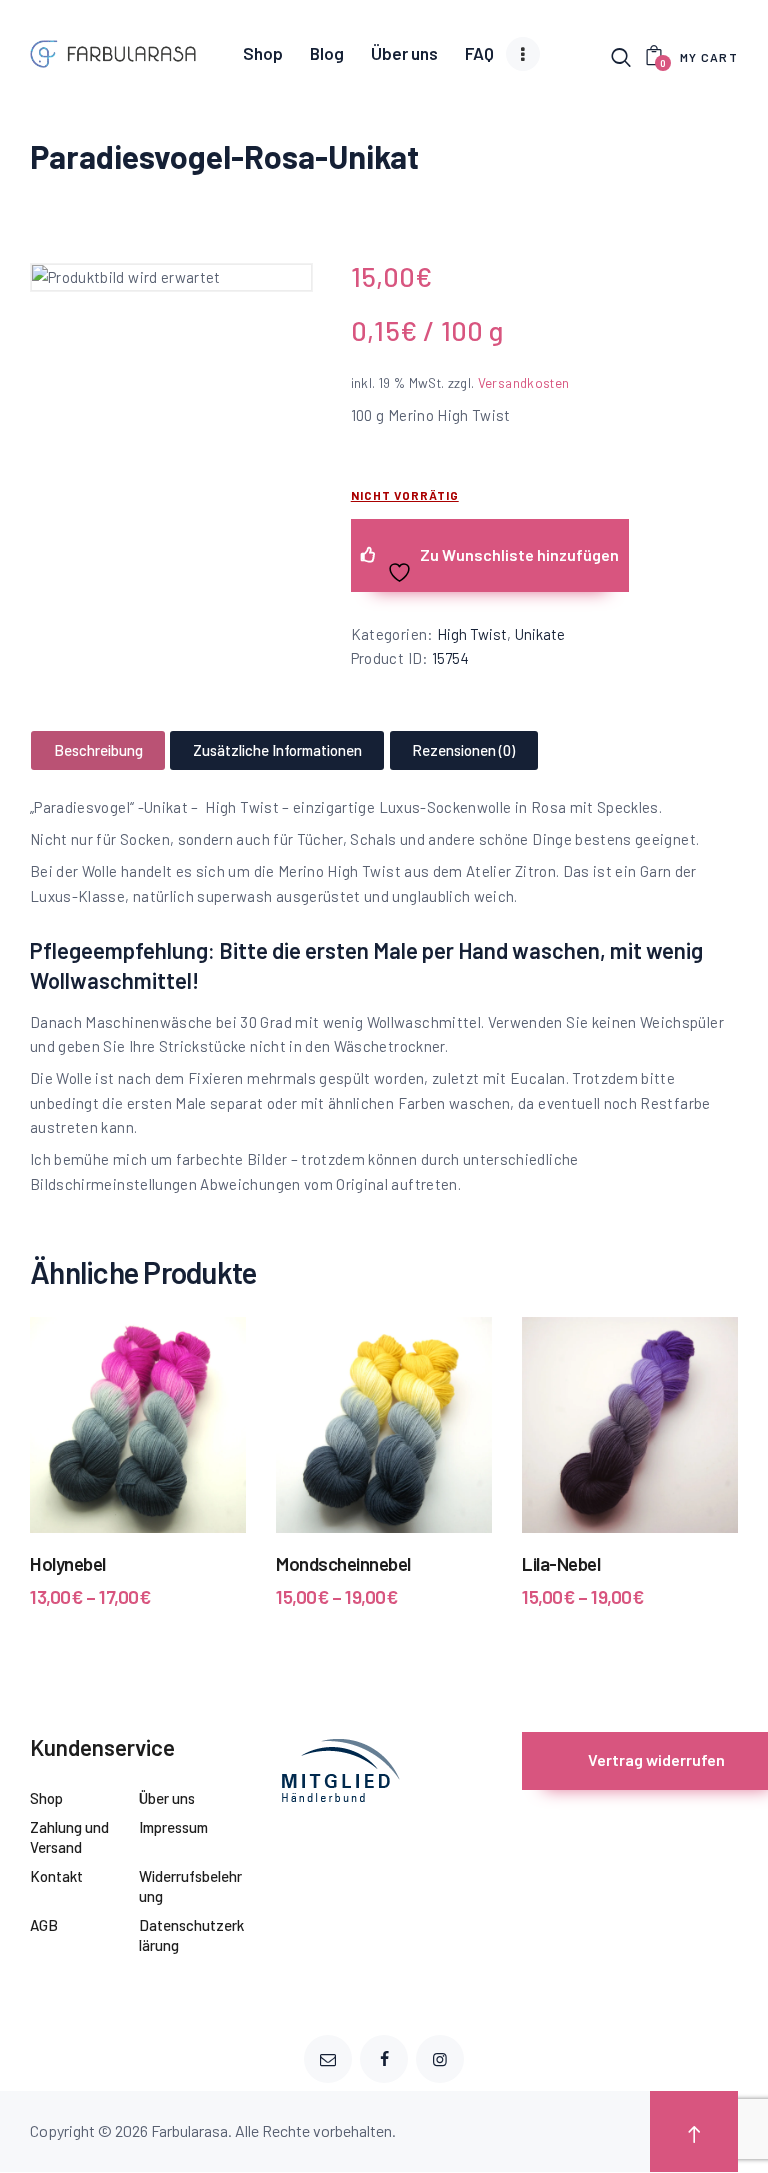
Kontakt (56, 1876)
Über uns (167, 1798)
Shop (46, 1798)
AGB (44, 1925)
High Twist (472, 634)
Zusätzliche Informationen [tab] (277, 750)
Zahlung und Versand (69, 1837)
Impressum (173, 1827)
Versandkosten (524, 382)
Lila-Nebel (561, 1563)
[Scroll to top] (694, 2131)
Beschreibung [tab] (98, 750)
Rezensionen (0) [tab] (463, 750)
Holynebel (68, 1563)
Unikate (540, 634)
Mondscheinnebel (343, 1563)
